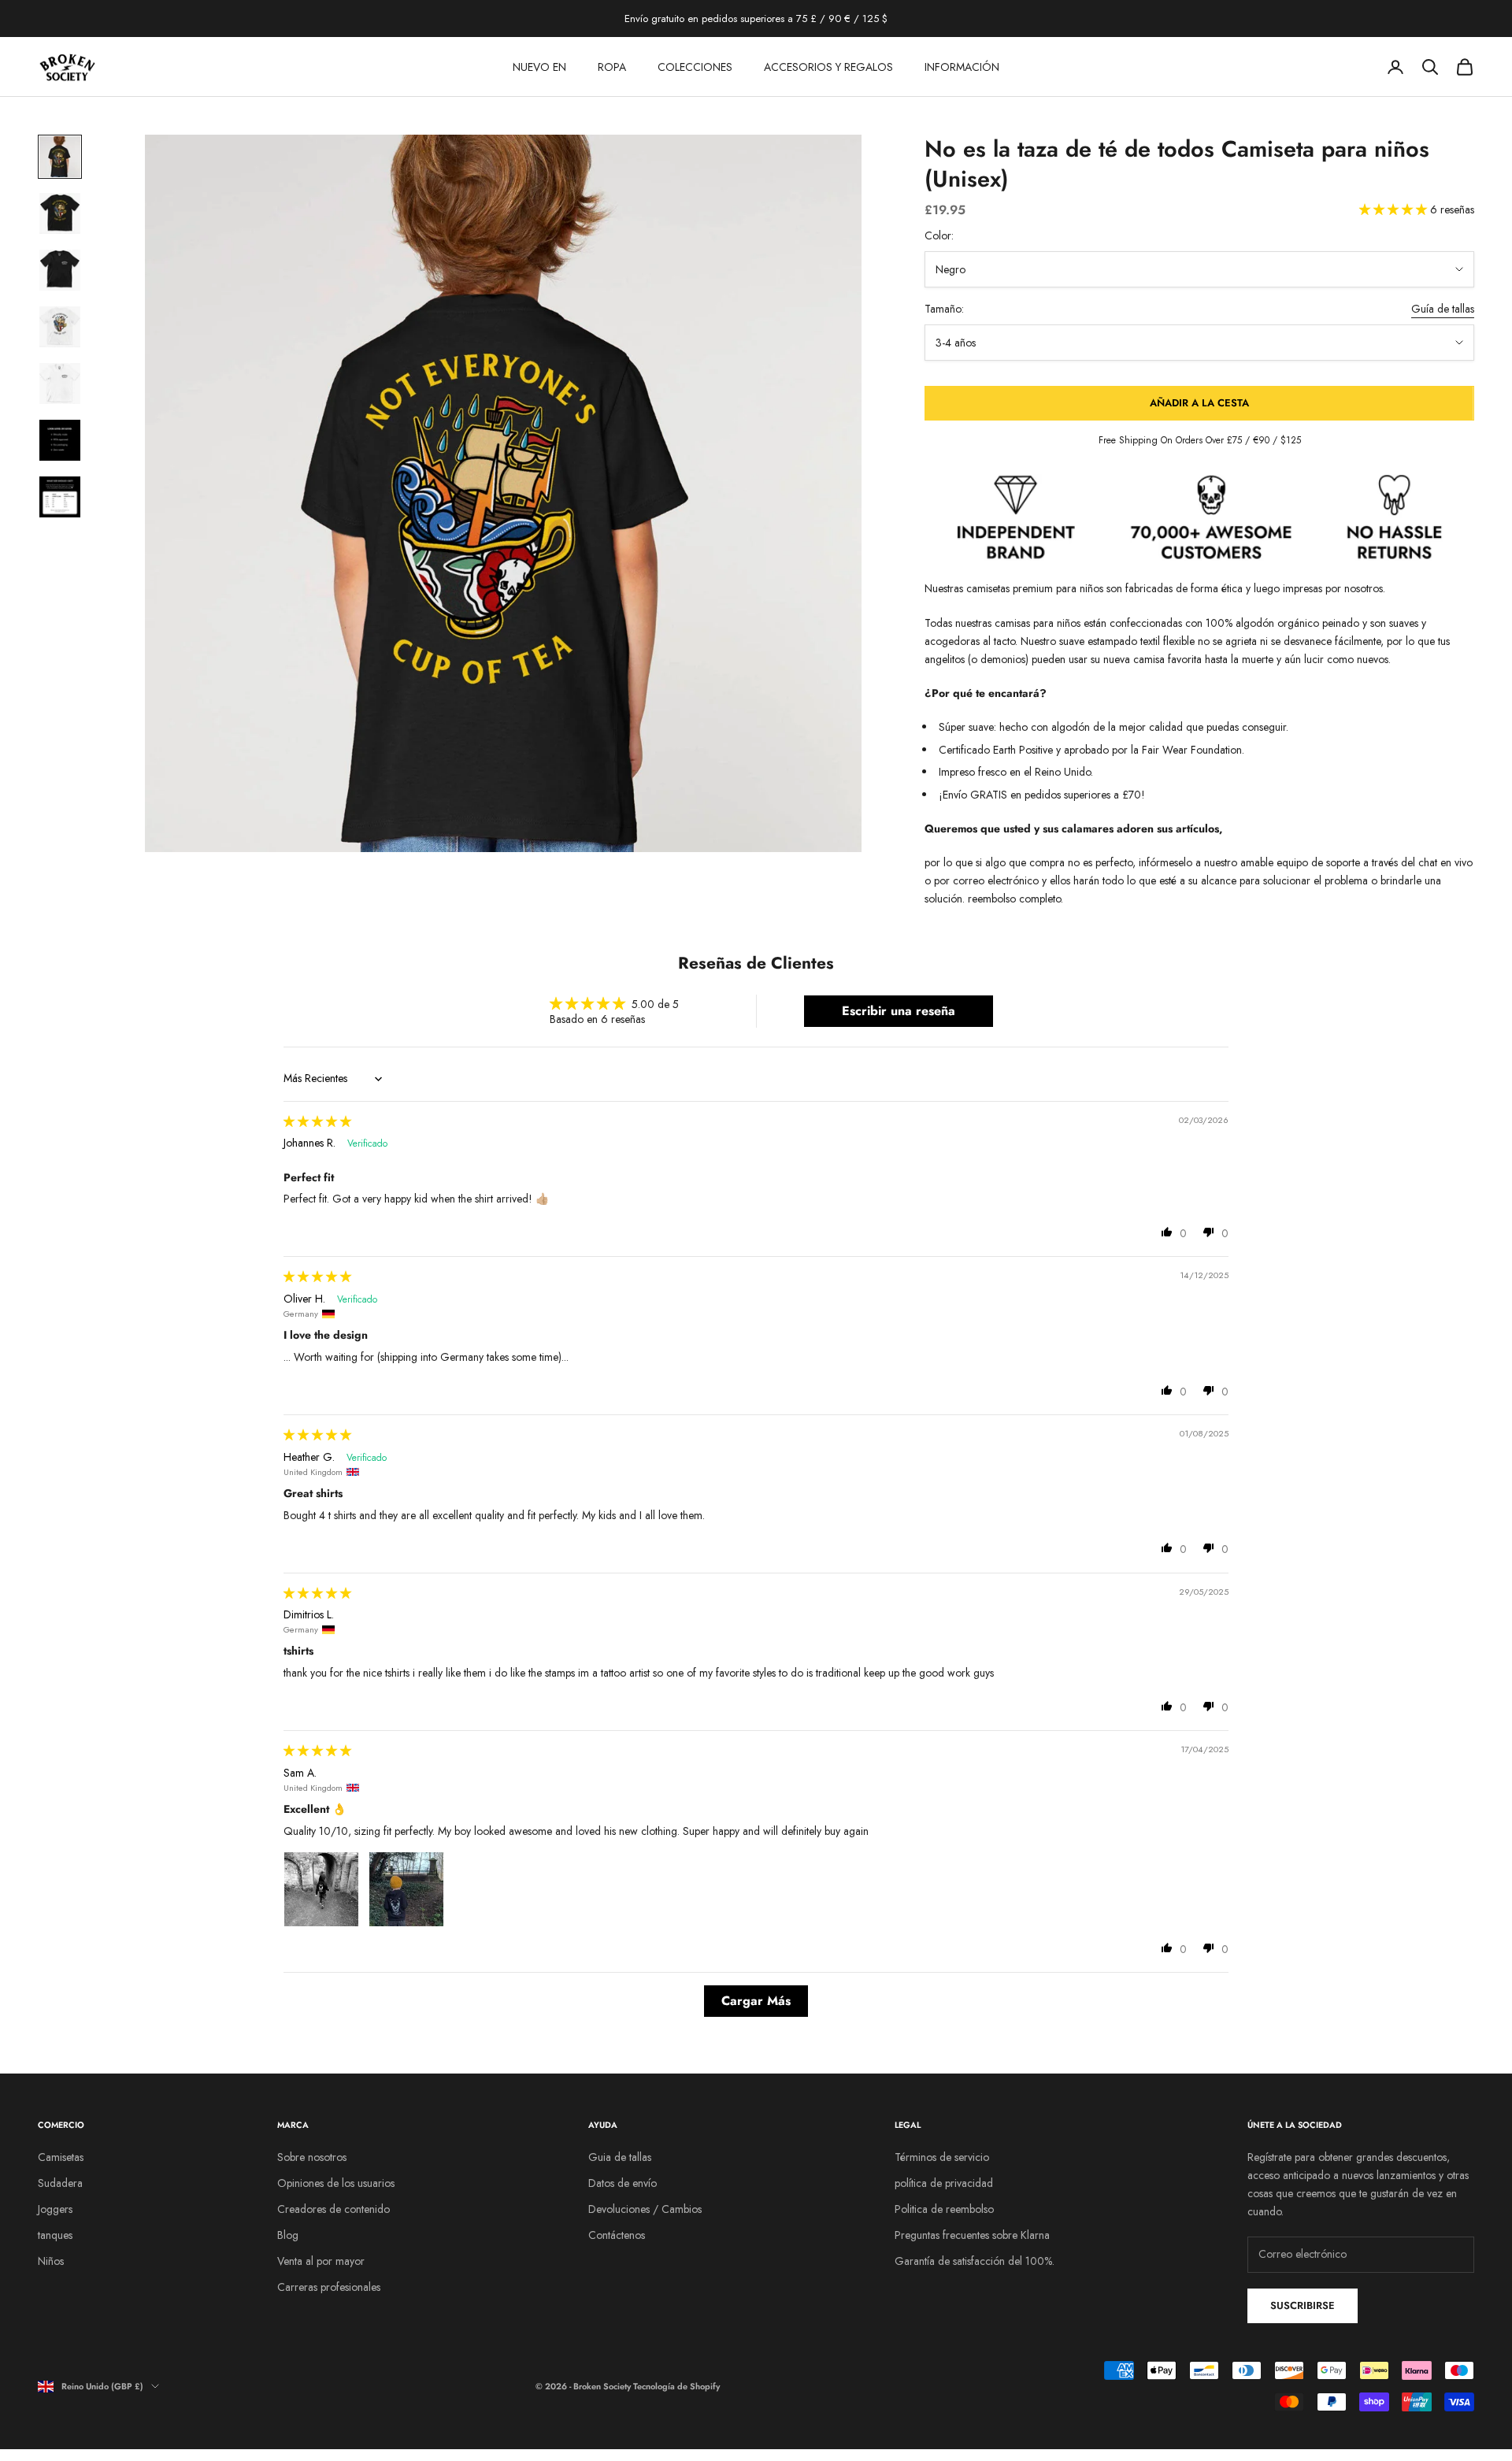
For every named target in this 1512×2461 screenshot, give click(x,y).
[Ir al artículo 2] (60, 213)
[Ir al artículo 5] (60, 384)
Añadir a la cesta (1199, 403)
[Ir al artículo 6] (60, 440)
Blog (288, 2235)
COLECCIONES (695, 67)
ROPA (612, 67)
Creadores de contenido (334, 2209)
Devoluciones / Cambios (645, 2209)
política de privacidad (944, 2183)
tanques (55, 2235)
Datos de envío (623, 2183)
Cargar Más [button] (756, 2001)
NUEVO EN (539, 67)
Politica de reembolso (944, 2209)
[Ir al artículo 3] (60, 270)
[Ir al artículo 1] (60, 157)
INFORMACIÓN (962, 67)
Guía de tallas (1443, 309)
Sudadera (60, 2183)
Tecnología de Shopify (676, 2386)
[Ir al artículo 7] (60, 497)
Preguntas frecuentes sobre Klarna (972, 2235)
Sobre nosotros (312, 2157)
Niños (51, 2261)
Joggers (55, 2209)
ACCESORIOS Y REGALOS (828, 67)
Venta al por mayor (321, 2261)
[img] (317, 1121)
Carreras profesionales (329, 2287)
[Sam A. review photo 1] (321, 1889)
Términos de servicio (942, 2157)
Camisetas (61, 2157)
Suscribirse (1303, 2305)
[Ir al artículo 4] (60, 327)
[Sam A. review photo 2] (406, 1889)
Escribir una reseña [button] (899, 1011)
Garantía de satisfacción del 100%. (975, 2261)
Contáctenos (617, 2235)
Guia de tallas (620, 2157)
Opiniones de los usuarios (336, 2183)
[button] (1395, 209)
